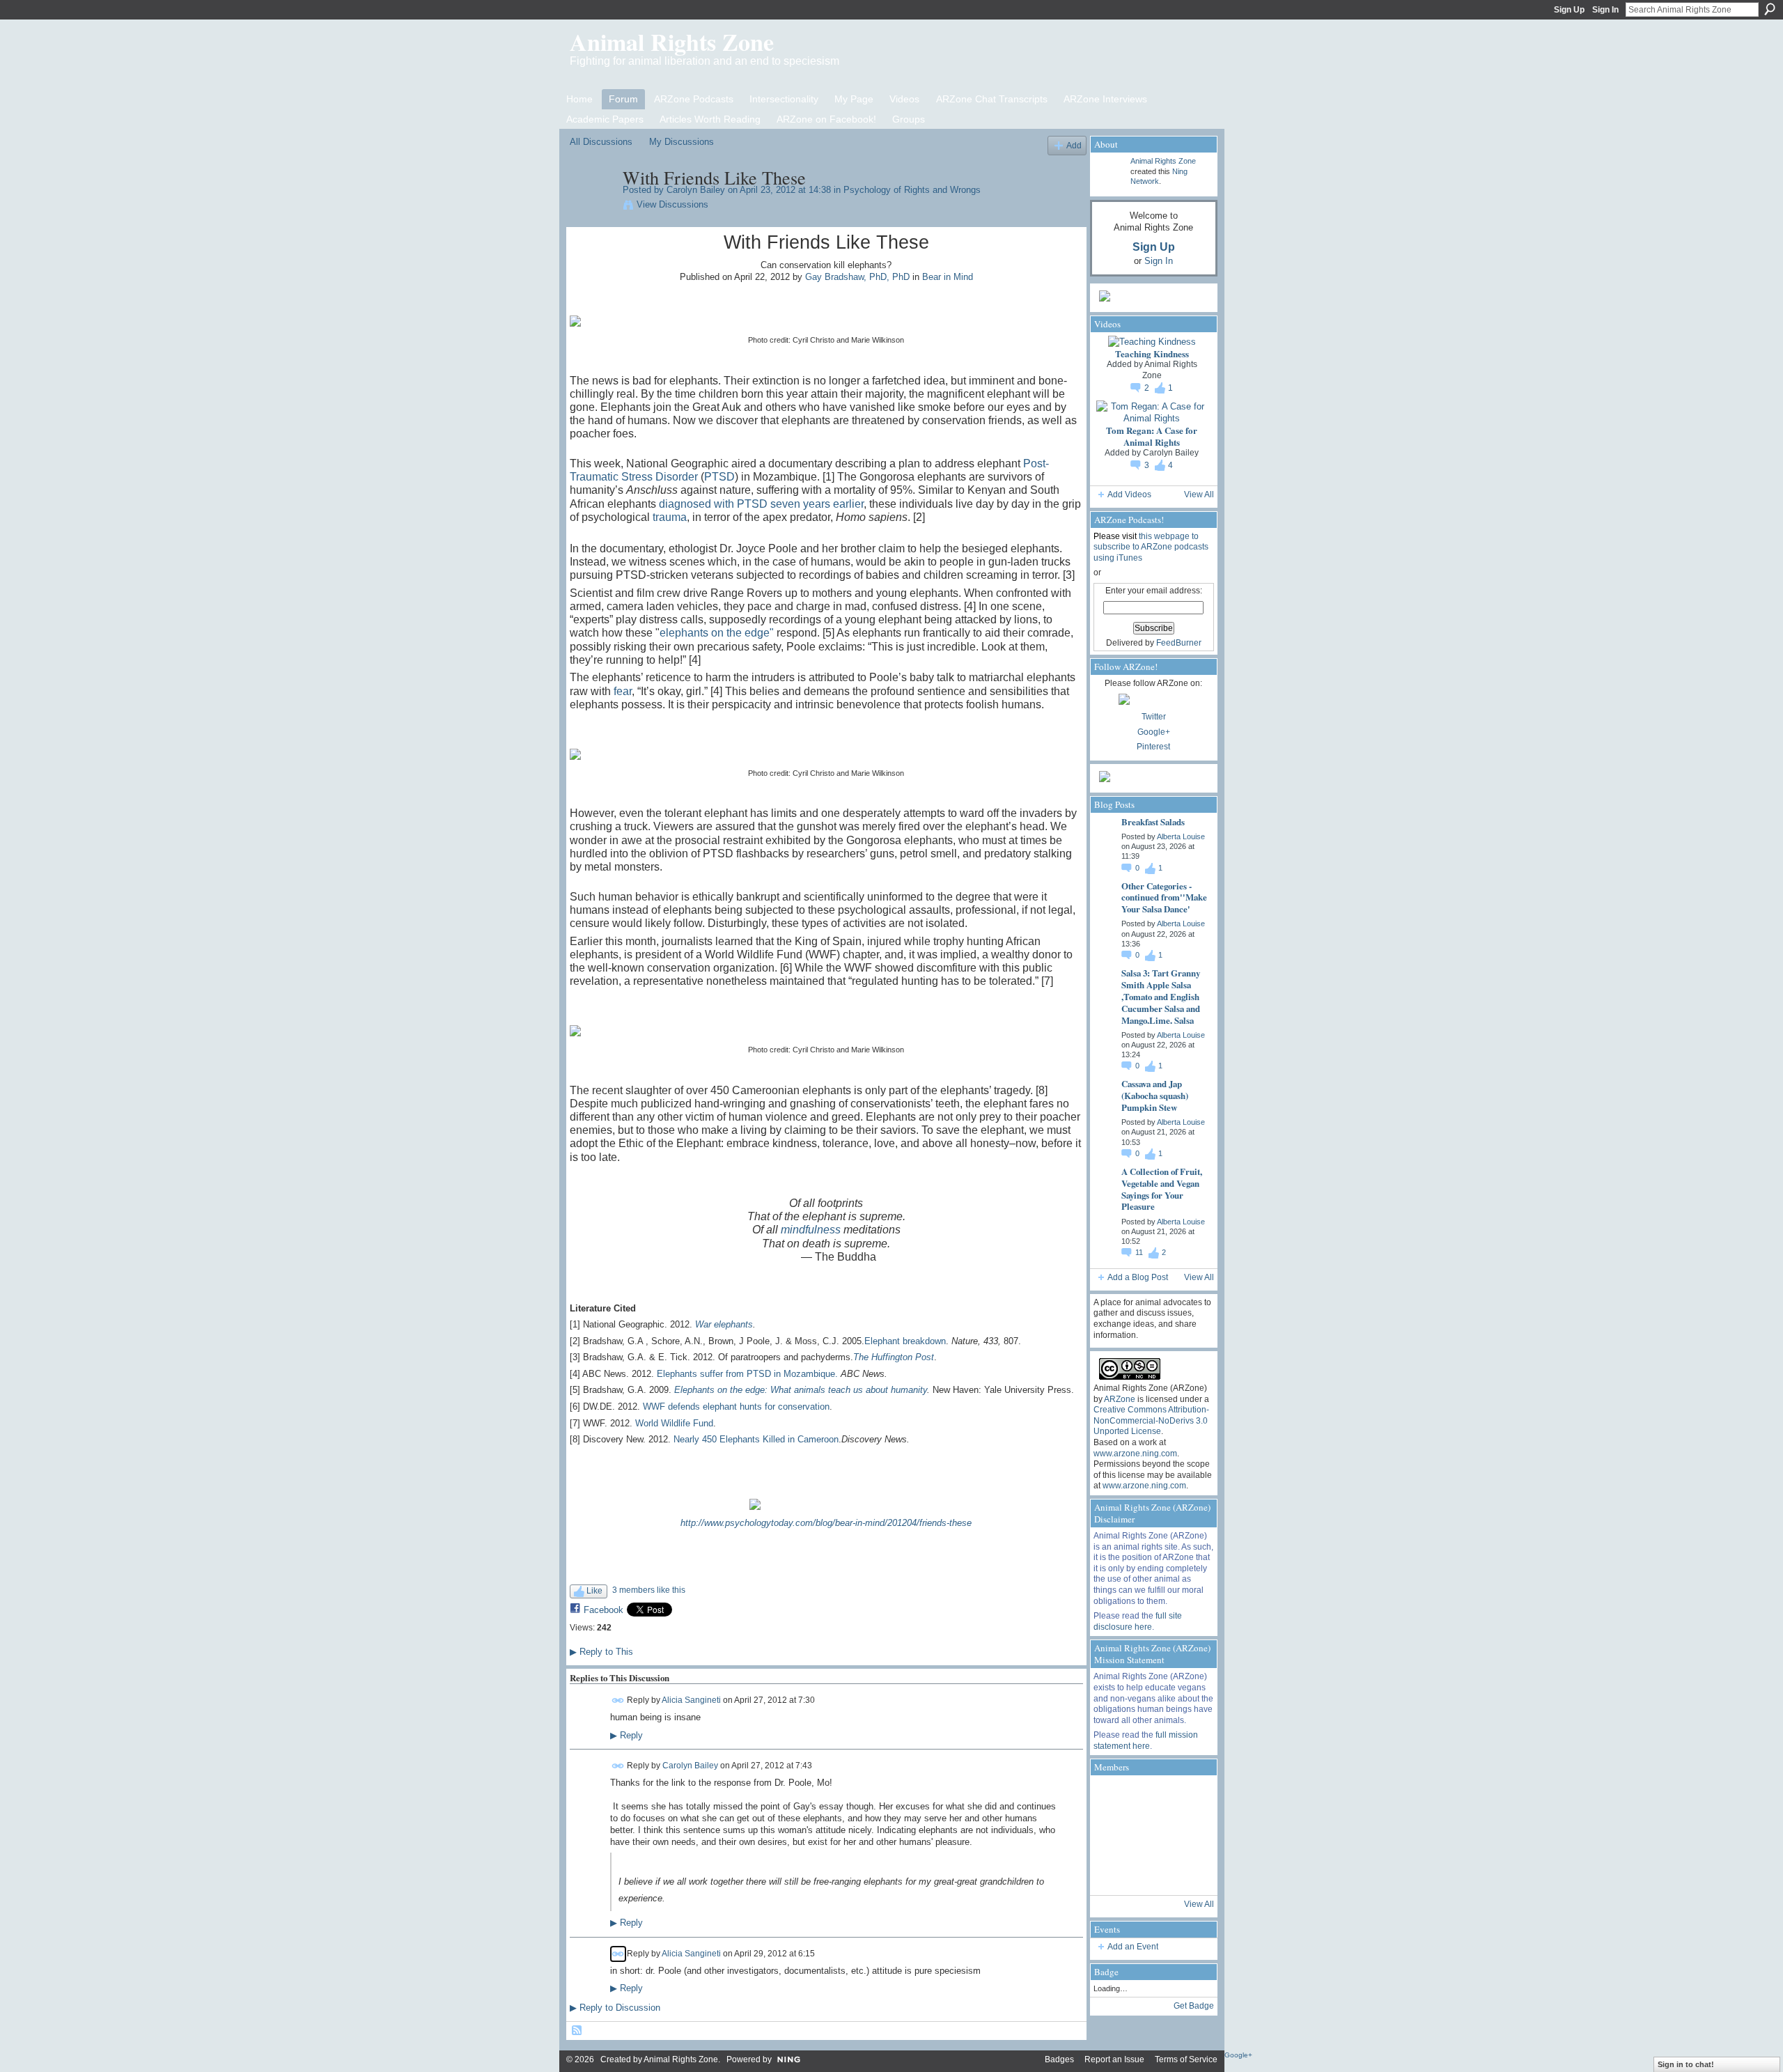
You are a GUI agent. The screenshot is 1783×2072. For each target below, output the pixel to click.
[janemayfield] (1150, 1835)
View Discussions (672, 204)
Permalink (618, 1700)
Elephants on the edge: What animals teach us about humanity (801, 1390)
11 (1140, 1252)
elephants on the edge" (717, 633)
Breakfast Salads (1153, 821)
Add (1074, 145)
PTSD (719, 477)
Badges (1059, 2059)
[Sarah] (1188, 1873)
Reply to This (601, 1652)
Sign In (1605, 10)
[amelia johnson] (1112, 1835)
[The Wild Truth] (1150, 1873)
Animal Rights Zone (672, 42)
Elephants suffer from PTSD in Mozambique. (747, 1374)
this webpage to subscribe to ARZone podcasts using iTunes (1151, 547)
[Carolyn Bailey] (592, 207)
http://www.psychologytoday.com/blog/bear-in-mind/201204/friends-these (826, 1523)
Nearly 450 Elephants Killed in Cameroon (756, 1439)
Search (1770, 9)
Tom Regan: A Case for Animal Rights (1152, 436)
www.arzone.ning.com (1135, 1454)
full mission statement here (1146, 1740)
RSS (577, 2031)
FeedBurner (1179, 643)
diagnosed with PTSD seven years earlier (761, 504)
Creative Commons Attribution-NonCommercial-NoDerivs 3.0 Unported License (1151, 1420)
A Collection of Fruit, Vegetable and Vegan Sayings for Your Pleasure (1162, 1189)
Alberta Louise (1181, 836)
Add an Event (1133, 1947)
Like (594, 1591)
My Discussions (682, 142)
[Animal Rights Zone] (1188, 1798)
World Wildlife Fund (674, 1423)
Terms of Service (1186, 2059)
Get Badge (1194, 2006)
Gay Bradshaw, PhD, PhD (857, 277)
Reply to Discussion (615, 2008)
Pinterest (1153, 747)
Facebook (604, 1610)
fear (623, 691)
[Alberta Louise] (1112, 1798)
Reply (626, 1736)
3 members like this (649, 1590)
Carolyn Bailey (696, 190)
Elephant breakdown (905, 1341)
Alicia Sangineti (691, 1700)
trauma (670, 517)
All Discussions (601, 142)
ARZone (1120, 1399)
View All (1199, 494)
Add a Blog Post (1138, 1277)
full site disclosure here (1138, 1621)
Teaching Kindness (1152, 353)
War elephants (724, 1324)
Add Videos (1129, 494)
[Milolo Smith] (1112, 1873)
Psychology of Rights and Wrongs (912, 190)
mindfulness (811, 1230)
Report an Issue (1114, 2059)
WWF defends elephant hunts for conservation (736, 1407)
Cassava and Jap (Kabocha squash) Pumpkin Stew (1155, 1095)
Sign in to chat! (1686, 2064)
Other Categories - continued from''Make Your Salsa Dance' (1164, 897)
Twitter (1154, 717)
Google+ (1154, 732)
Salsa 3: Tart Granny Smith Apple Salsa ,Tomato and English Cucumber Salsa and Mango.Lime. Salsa (1161, 996)
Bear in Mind (948, 277)
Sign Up (1569, 10)
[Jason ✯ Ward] (1188, 1835)
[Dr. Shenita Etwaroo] (1150, 1798)
